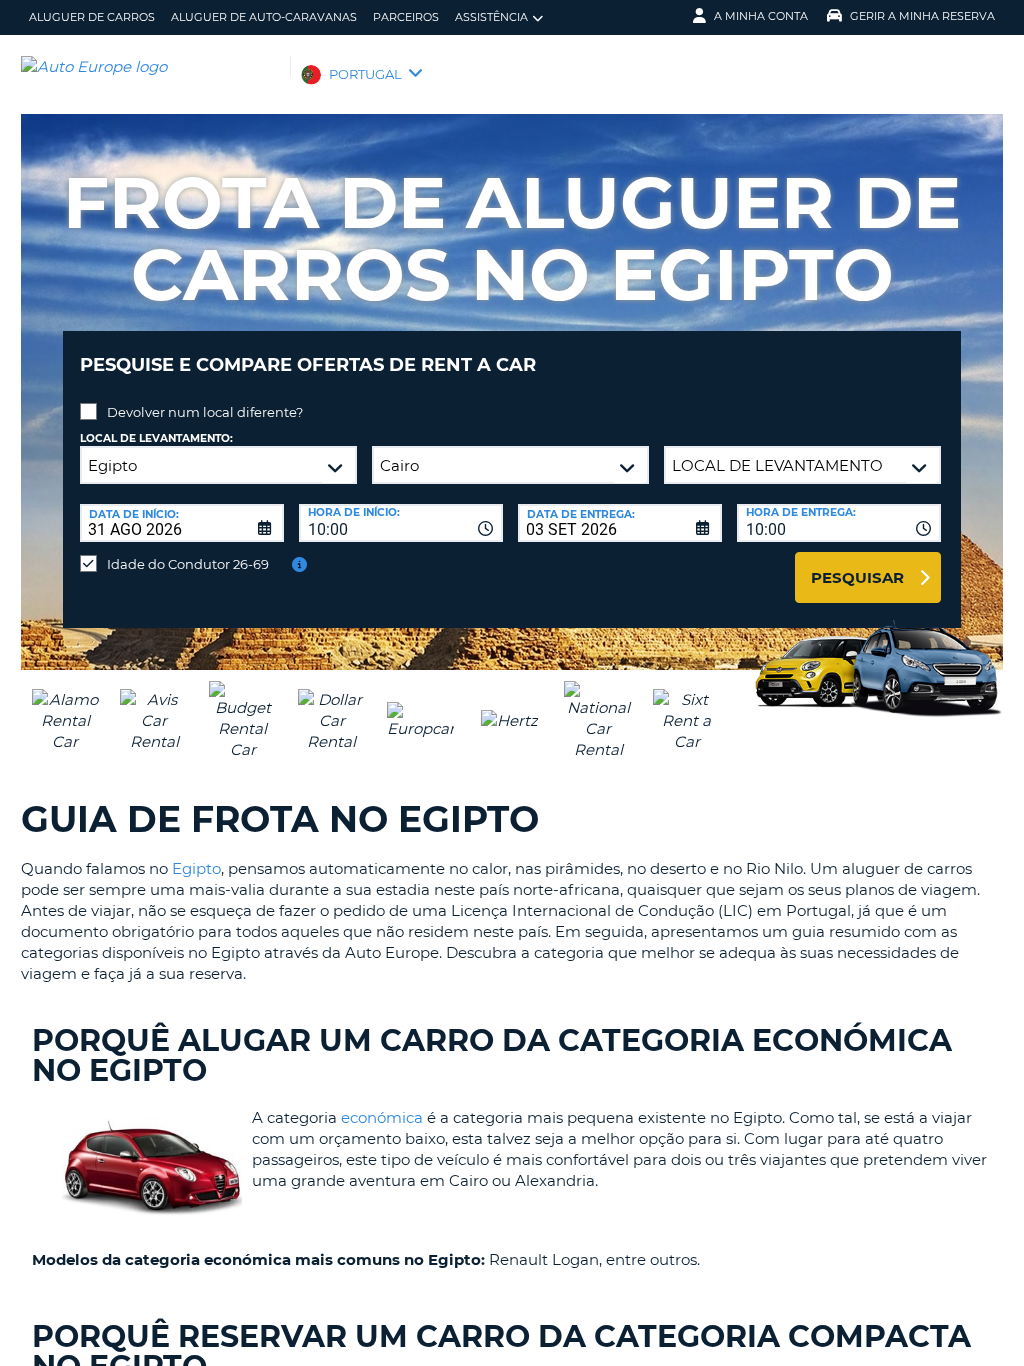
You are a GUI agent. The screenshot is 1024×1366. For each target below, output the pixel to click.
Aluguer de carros (92, 17)
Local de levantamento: (156, 438)
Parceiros (406, 17)
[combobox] (401, 523)
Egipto (196, 868)
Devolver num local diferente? (205, 412)
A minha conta (761, 16)
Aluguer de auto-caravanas (264, 17)
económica (382, 1117)
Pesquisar (857, 577)
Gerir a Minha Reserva (922, 16)
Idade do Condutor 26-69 (188, 564)
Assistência (491, 17)
